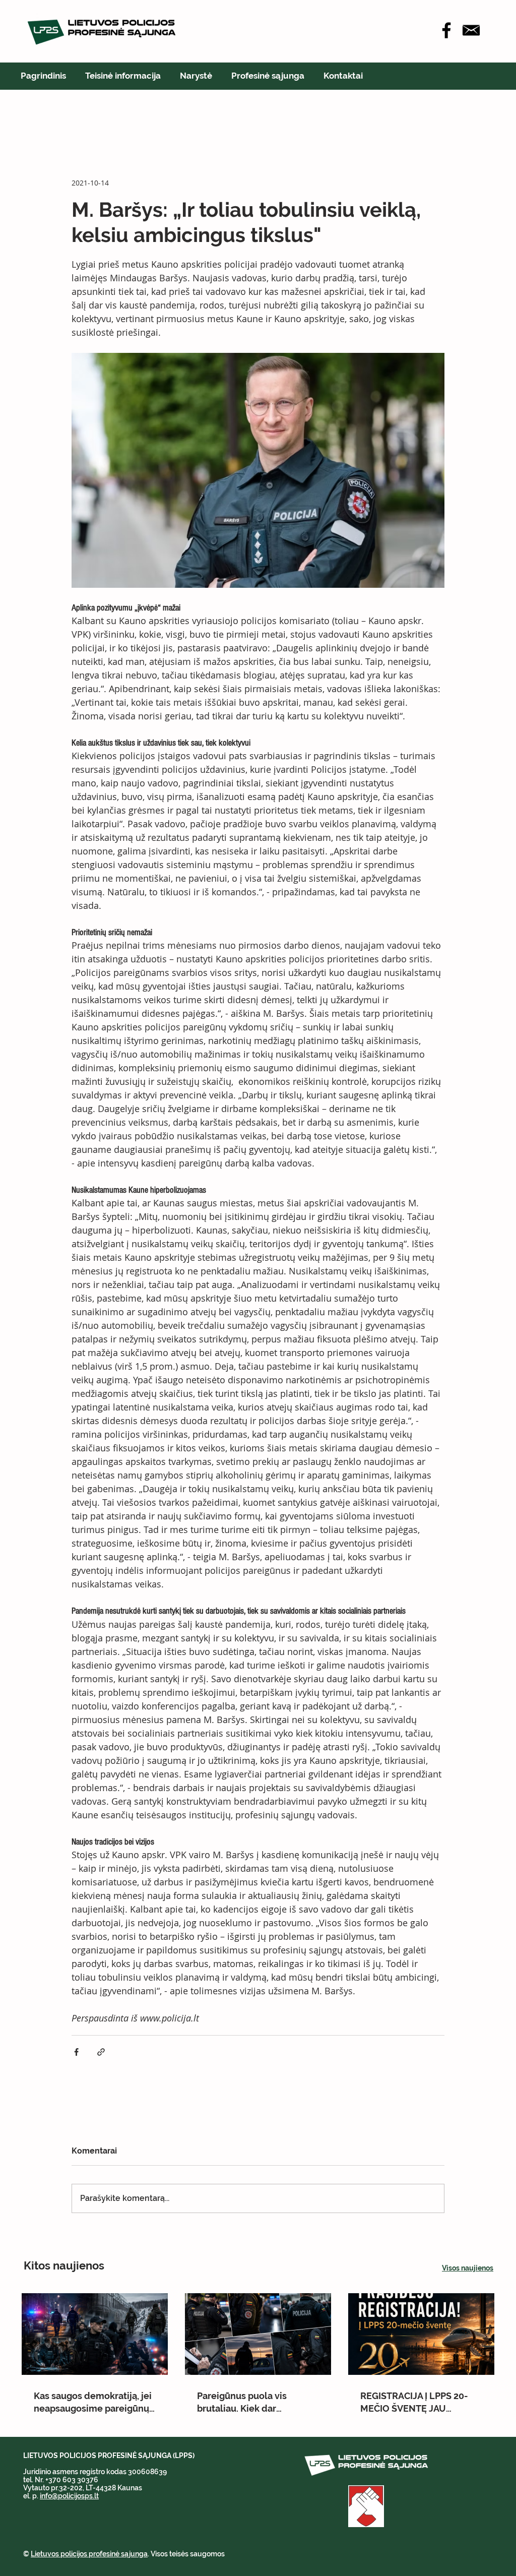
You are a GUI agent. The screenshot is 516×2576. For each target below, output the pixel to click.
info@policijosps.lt (69, 2496)
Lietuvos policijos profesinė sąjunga (89, 2554)
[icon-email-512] (471, 30)
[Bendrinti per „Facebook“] (76, 2052)
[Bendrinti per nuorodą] (101, 2052)
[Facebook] (446, 30)
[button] (123, 76)
